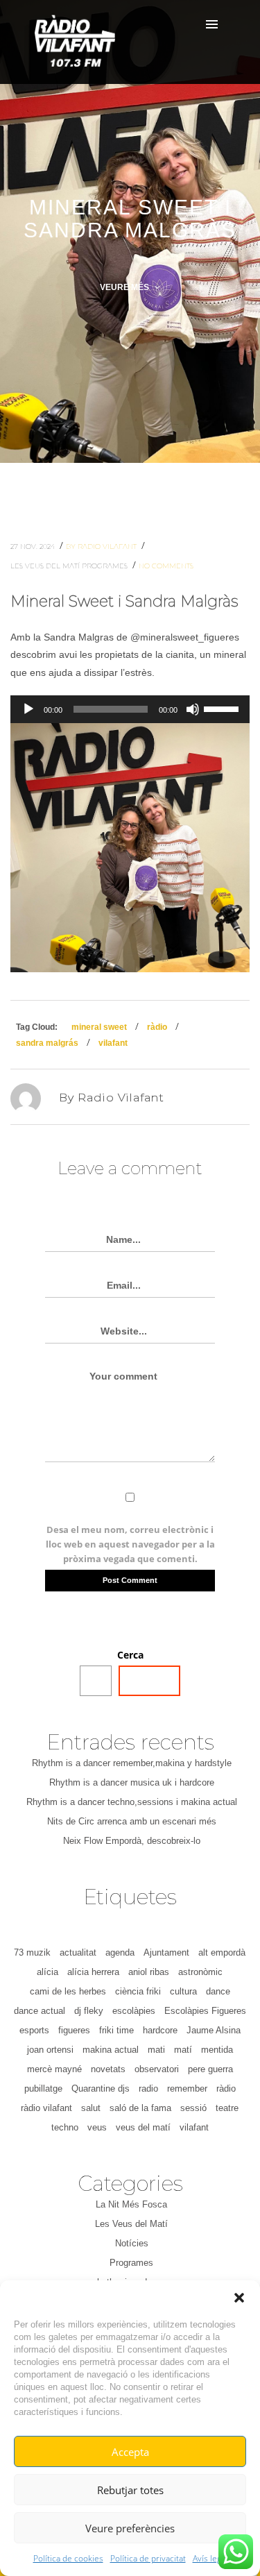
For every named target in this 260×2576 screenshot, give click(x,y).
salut (91, 2108)
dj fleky (89, 2011)
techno (65, 2127)
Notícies (132, 2243)
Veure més (125, 287)
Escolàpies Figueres (205, 2011)
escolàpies (134, 2011)
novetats (108, 2069)
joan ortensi (50, 2050)
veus (97, 2127)
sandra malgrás (47, 1043)
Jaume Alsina (214, 2030)
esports (34, 2030)
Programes (106, 566)
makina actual (111, 2050)
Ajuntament (166, 1952)
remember (187, 2088)
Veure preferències (130, 2528)
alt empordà (222, 1952)
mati (156, 2050)
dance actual (40, 2011)
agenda (120, 1952)
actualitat (78, 1952)
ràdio (157, 1027)
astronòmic (200, 1972)
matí (183, 2050)
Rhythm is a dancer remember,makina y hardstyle (132, 1763)
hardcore (160, 2030)
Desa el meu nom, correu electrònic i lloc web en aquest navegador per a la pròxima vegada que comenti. (130, 1544)
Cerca (130, 1655)
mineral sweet (99, 1027)
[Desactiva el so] (193, 709)
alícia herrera (93, 1972)
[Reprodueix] (28, 709)
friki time (116, 2030)
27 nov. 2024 (34, 546)
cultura (183, 1991)
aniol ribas (149, 1972)
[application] (130, 709)
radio (148, 2088)
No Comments (166, 566)
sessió (193, 2108)
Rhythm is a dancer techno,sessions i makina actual (132, 1802)
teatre (227, 2108)
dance (218, 1991)
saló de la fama (140, 2108)
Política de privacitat (148, 2558)
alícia (47, 1972)
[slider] (223, 708)
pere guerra (210, 2069)
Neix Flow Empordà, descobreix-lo (132, 1841)
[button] (239, 2298)
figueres (74, 2030)
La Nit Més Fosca (131, 2204)
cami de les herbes (68, 1991)
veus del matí (143, 2127)
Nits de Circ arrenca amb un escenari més (132, 1821)
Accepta (130, 2452)
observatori (157, 2069)
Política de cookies (68, 2558)
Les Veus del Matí (46, 566)
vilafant (113, 1043)
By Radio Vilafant (102, 546)
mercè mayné (54, 2069)
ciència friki (138, 1991)
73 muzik (32, 1952)
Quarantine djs (101, 2088)
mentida (217, 2050)
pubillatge (43, 2088)
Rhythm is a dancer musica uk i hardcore (132, 1782)
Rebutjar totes (130, 2490)
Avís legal (210, 2558)
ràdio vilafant (46, 2108)
